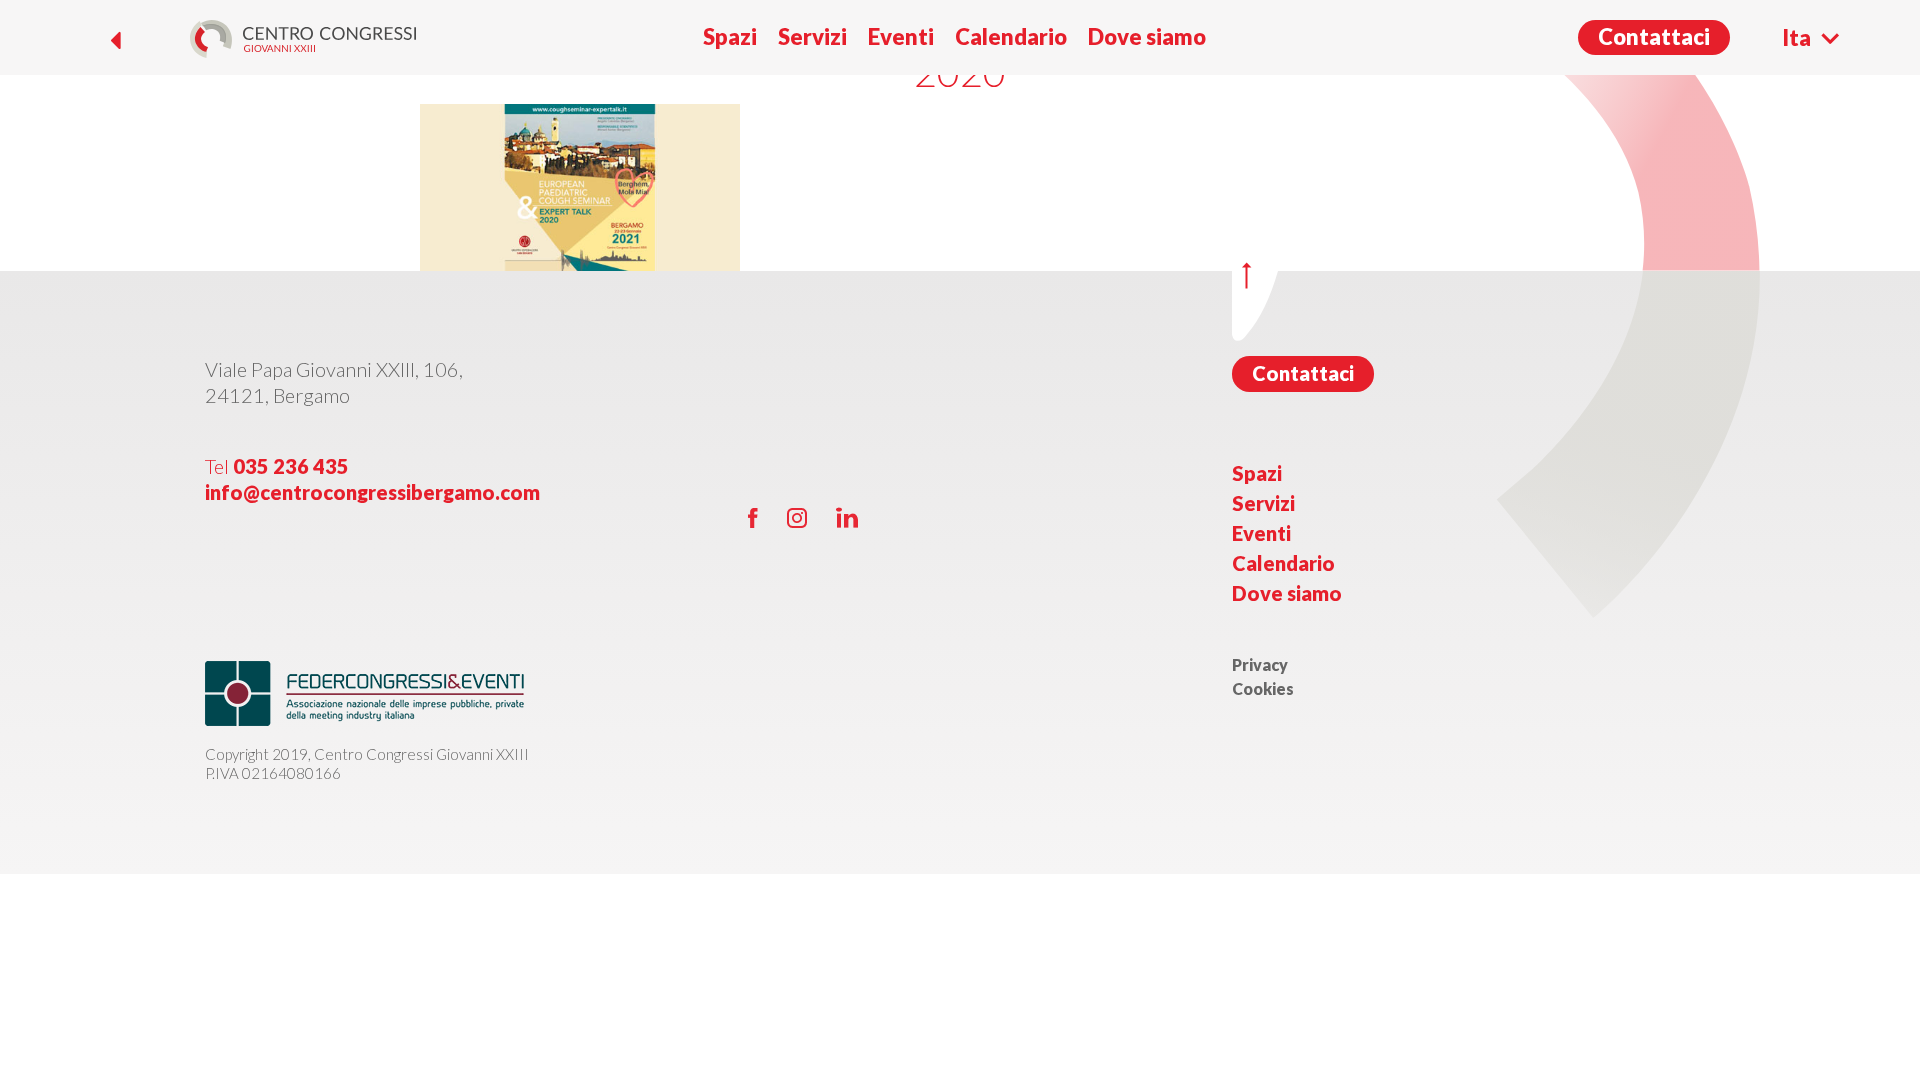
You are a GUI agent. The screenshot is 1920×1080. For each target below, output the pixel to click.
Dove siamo (1147, 36)
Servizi (812, 36)
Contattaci (1654, 36)
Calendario (1011, 36)
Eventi (901, 36)
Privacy (1260, 664)
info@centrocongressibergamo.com (372, 492)
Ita (1796, 37)
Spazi (730, 36)
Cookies (1263, 688)
